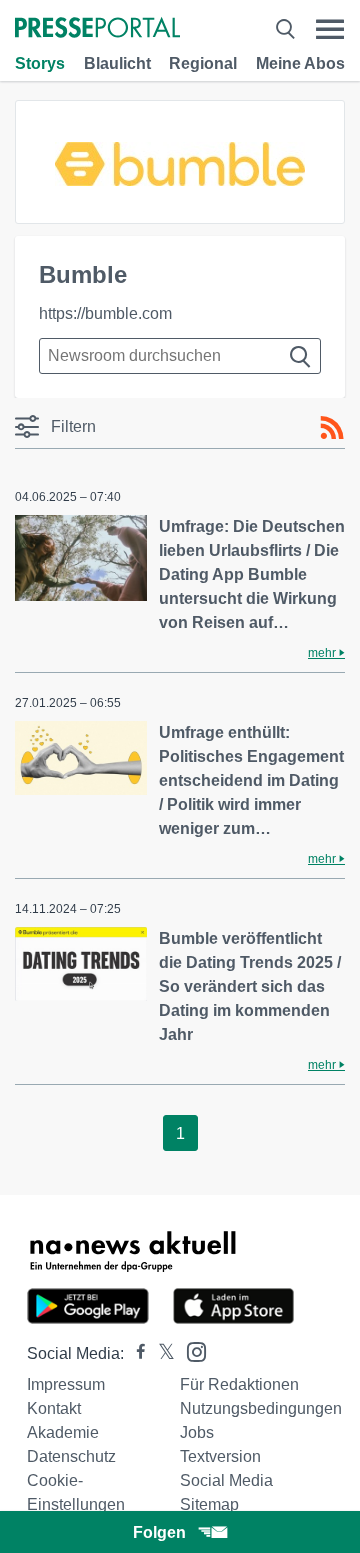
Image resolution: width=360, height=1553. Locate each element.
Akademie (63, 1432)
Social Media (226, 1480)
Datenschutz (71, 1456)
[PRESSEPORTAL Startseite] (97, 29)
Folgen (159, 1532)
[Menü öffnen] (330, 29)
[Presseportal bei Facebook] (135, 1353)
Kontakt (54, 1408)
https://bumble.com (105, 313)
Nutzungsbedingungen (261, 1408)
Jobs (197, 1432)
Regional (203, 63)
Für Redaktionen (239, 1384)
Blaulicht (117, 63)
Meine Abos (300, 63)
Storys (40, 63)
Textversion (220, 1456)
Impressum (66, 1384)
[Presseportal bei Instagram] (190, 1350)
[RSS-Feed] (332, 428)
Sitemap (209, 1504)
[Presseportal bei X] (160, 1353)
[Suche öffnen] (285, 29)
